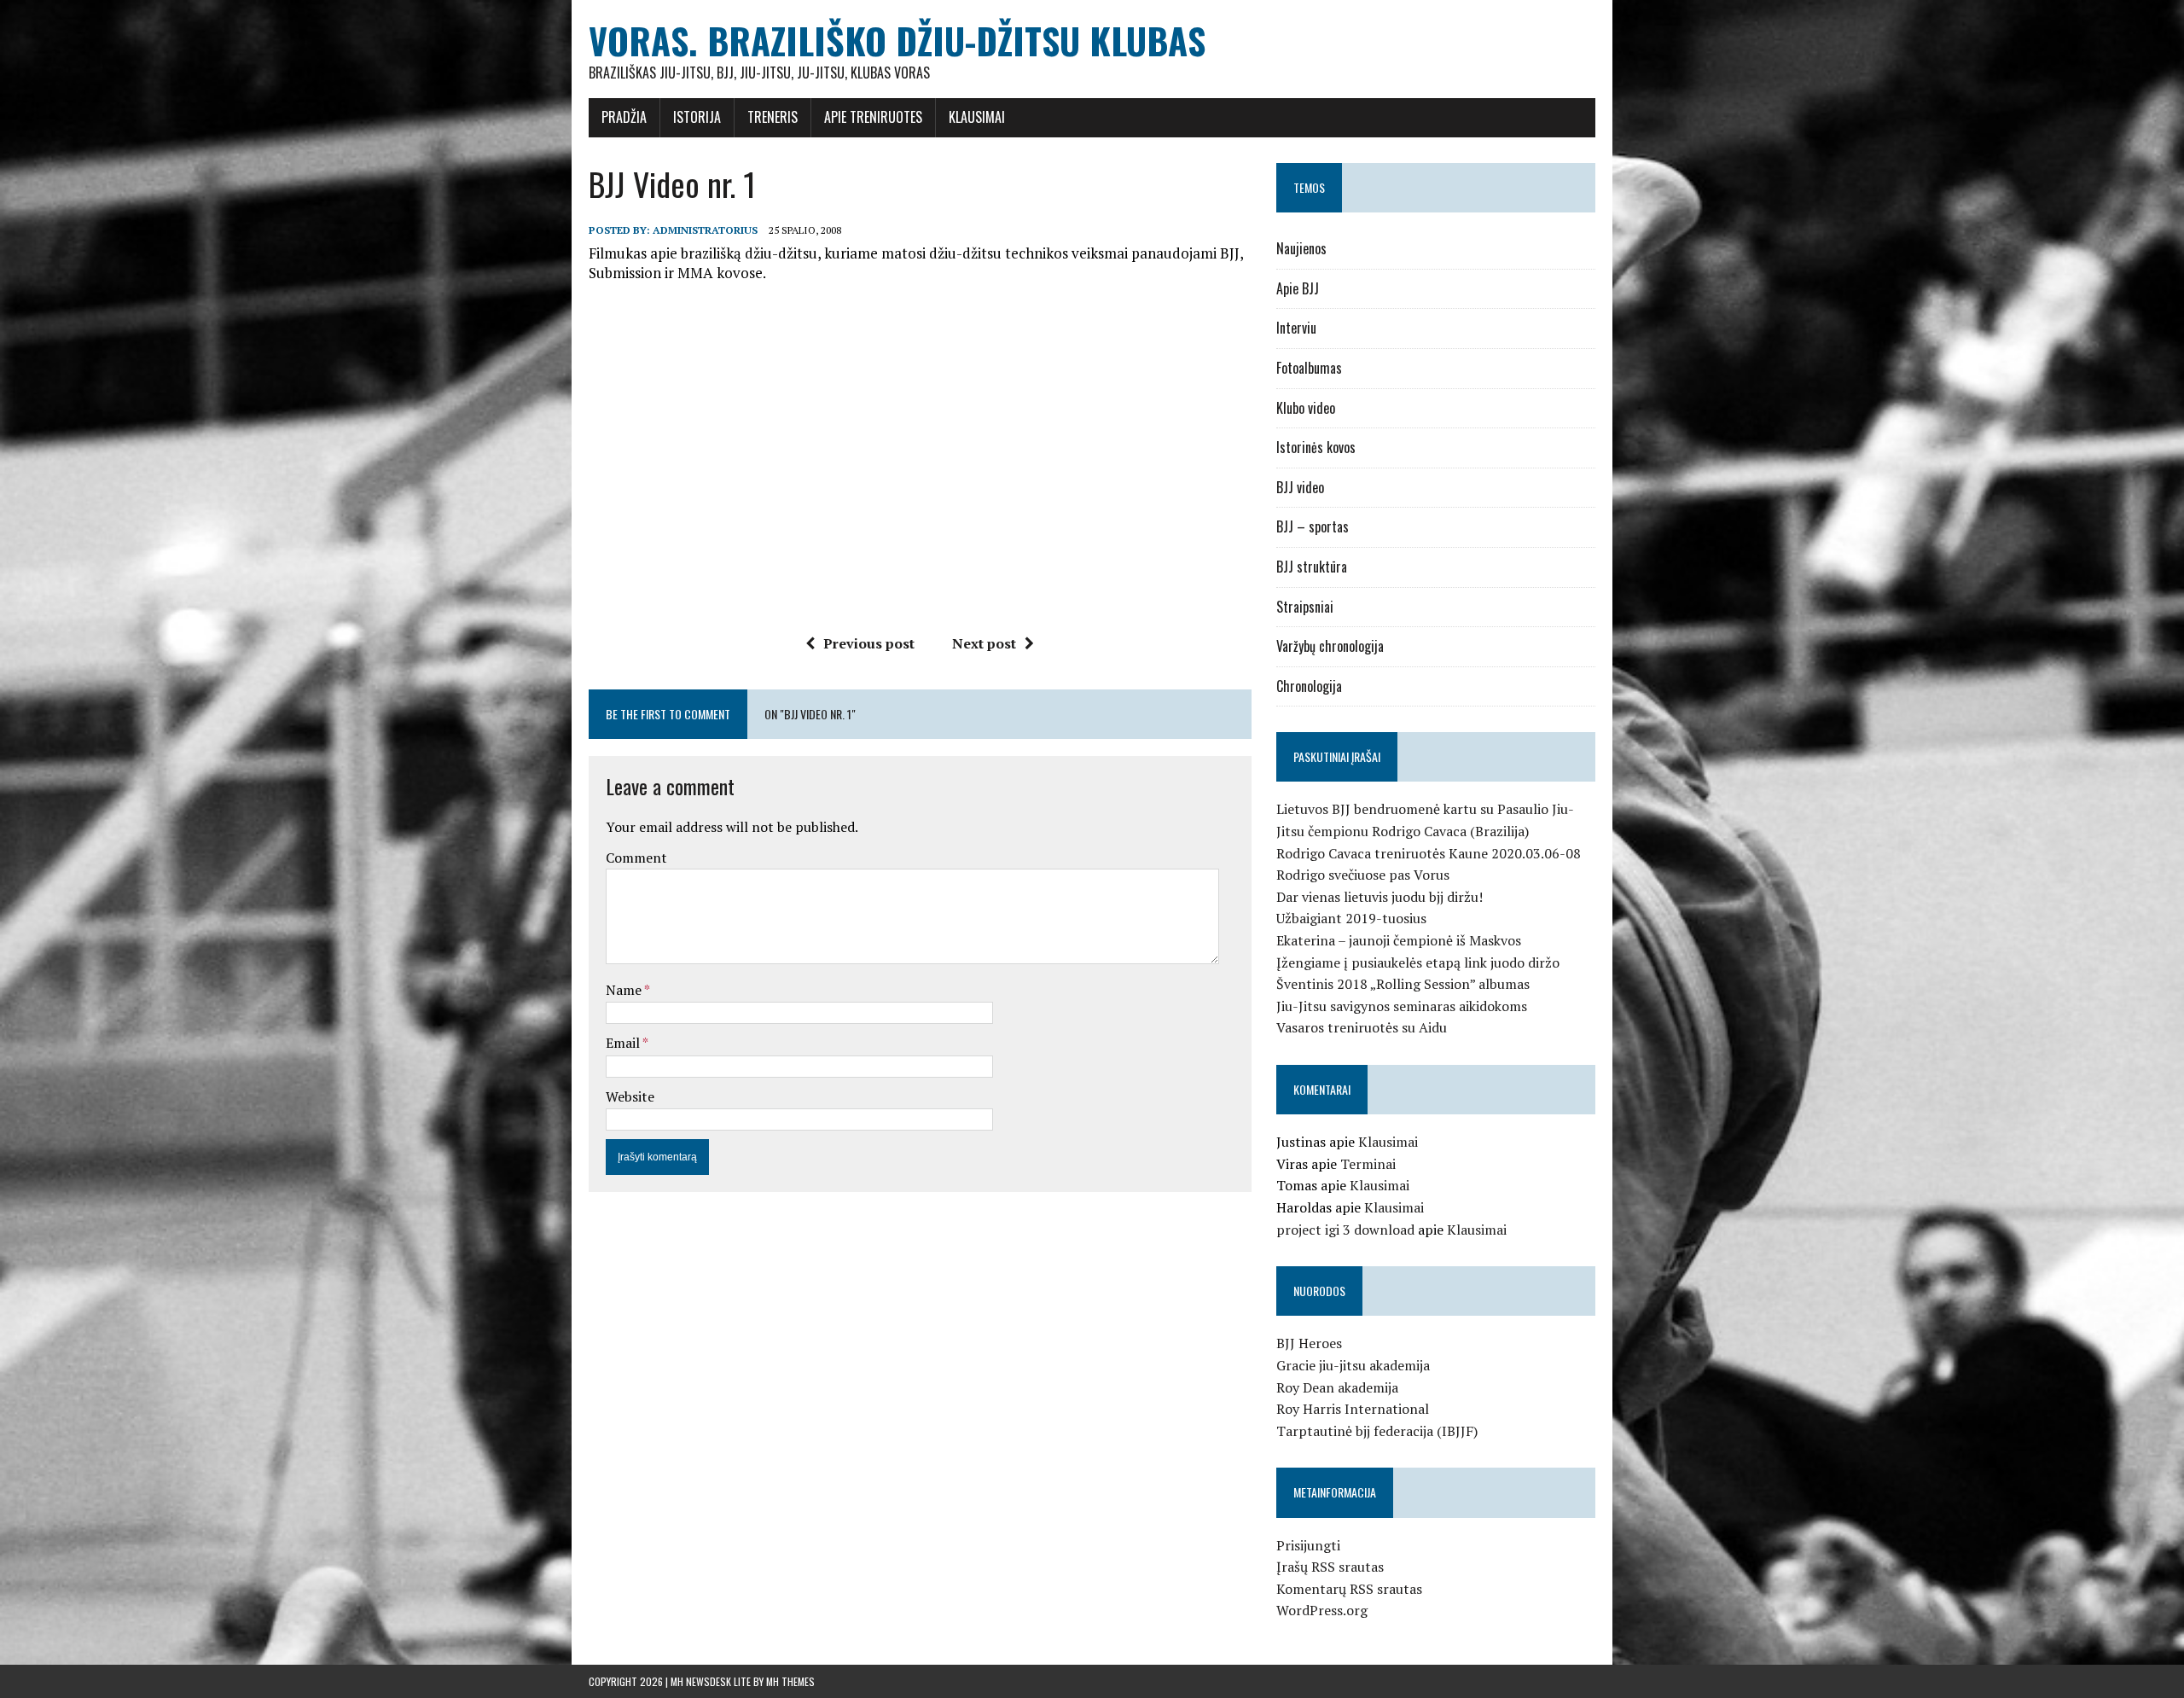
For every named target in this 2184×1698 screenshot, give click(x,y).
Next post (984, 643)
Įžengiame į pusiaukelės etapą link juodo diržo (1418, 962)
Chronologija (1309, 686)
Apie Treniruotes (873, 117)
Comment (636, 858)
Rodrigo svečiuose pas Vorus (1363, 875)
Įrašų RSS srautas (1330, 1567)
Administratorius (705, 230)
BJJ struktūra (1312, 567)
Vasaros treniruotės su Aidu (1362, 1027)
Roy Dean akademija (1337, 1387)
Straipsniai (1305, 607)
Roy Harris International (1353, 1409)
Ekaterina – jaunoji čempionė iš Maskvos (1399, 940)
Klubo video (1306, 408)
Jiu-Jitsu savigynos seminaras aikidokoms (1402, 1006)
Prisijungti (1308, 1545)
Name (625, 990)
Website (630, 1096)
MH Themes (790, 1681)
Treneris (773, 117)
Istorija (697, 117)
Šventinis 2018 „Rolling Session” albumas (1403, 984)
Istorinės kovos (1316, 447)
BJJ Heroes (1309, 1343)
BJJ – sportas (1313, 526)
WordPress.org (1322, 1610)
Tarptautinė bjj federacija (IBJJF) (1377, 1431)
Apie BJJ (1298, 288)
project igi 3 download (1345, 1230)
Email (624, 1043)
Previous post (869, 643)
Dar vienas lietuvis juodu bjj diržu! (1380, 897)
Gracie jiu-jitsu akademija (1353, 1365)
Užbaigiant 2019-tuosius (1351, 918)
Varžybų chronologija (1330, 646)
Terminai (1368, 1164)
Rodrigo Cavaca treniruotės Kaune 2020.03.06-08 (1429, 853)
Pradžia (624, 117)
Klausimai (977, 117)
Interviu (1296, 328)
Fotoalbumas (1309, 368)
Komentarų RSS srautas (1349, 1589)
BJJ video (1300, 487)
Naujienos (1301, 248)
